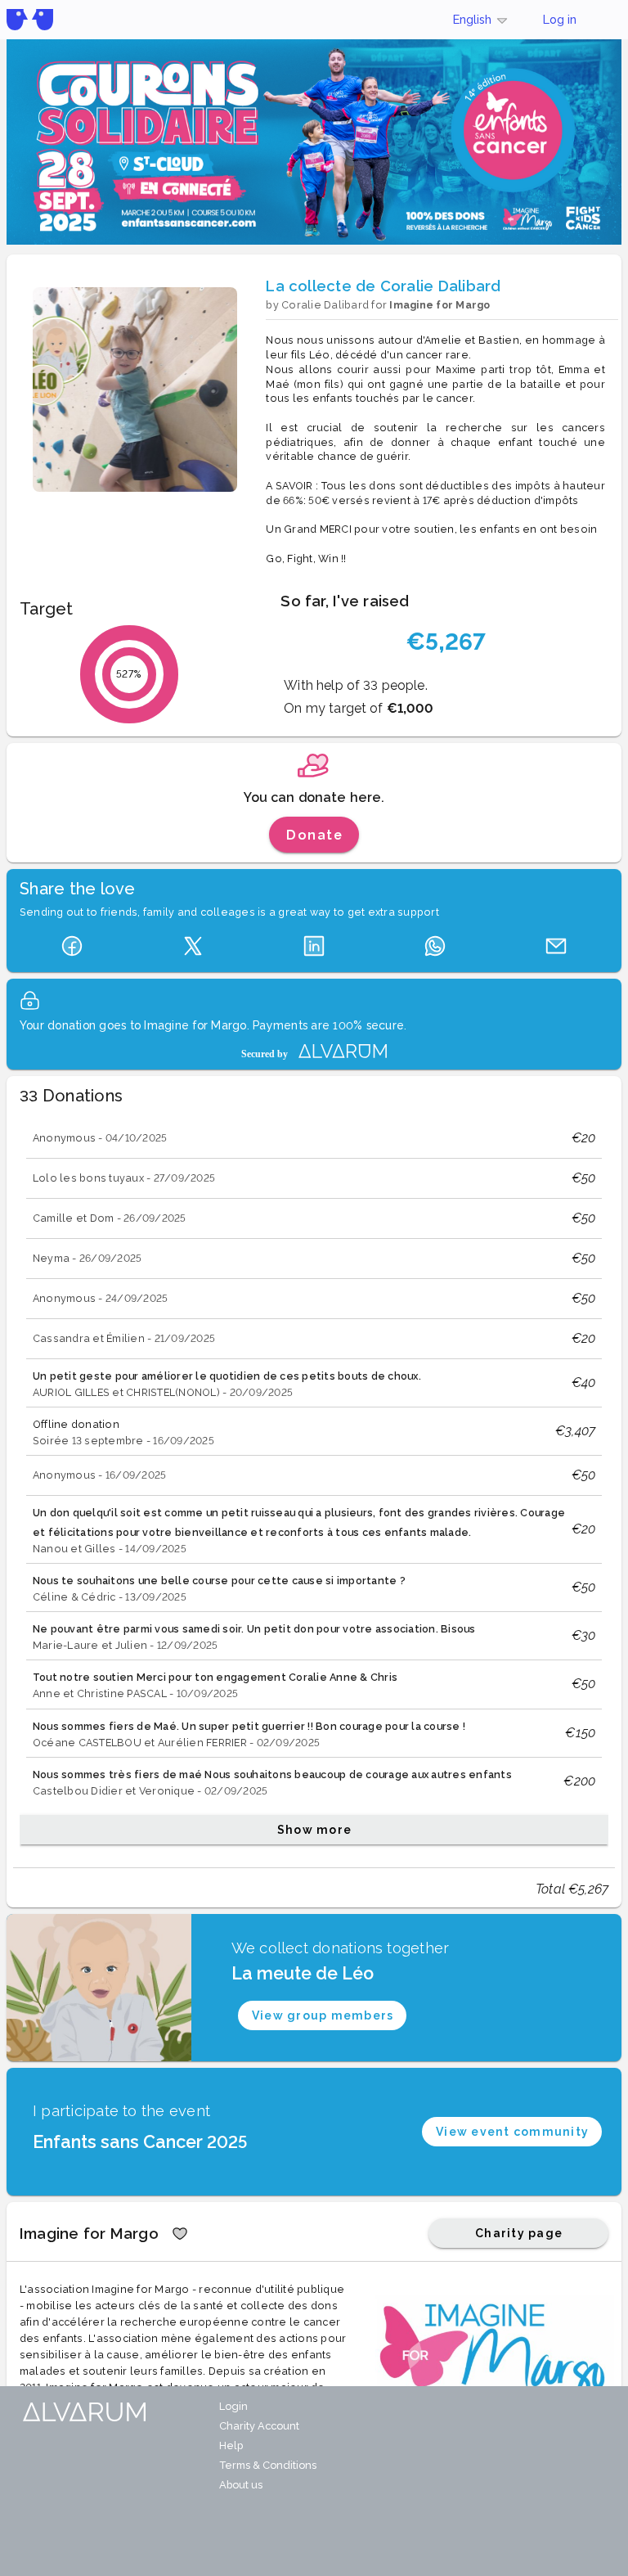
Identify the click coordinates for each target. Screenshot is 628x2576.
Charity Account (259, 2426)
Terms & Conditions (268, 2465)
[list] (314, 1483)
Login (233, 2406)
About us (241, 2485)
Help (231, 2445)
